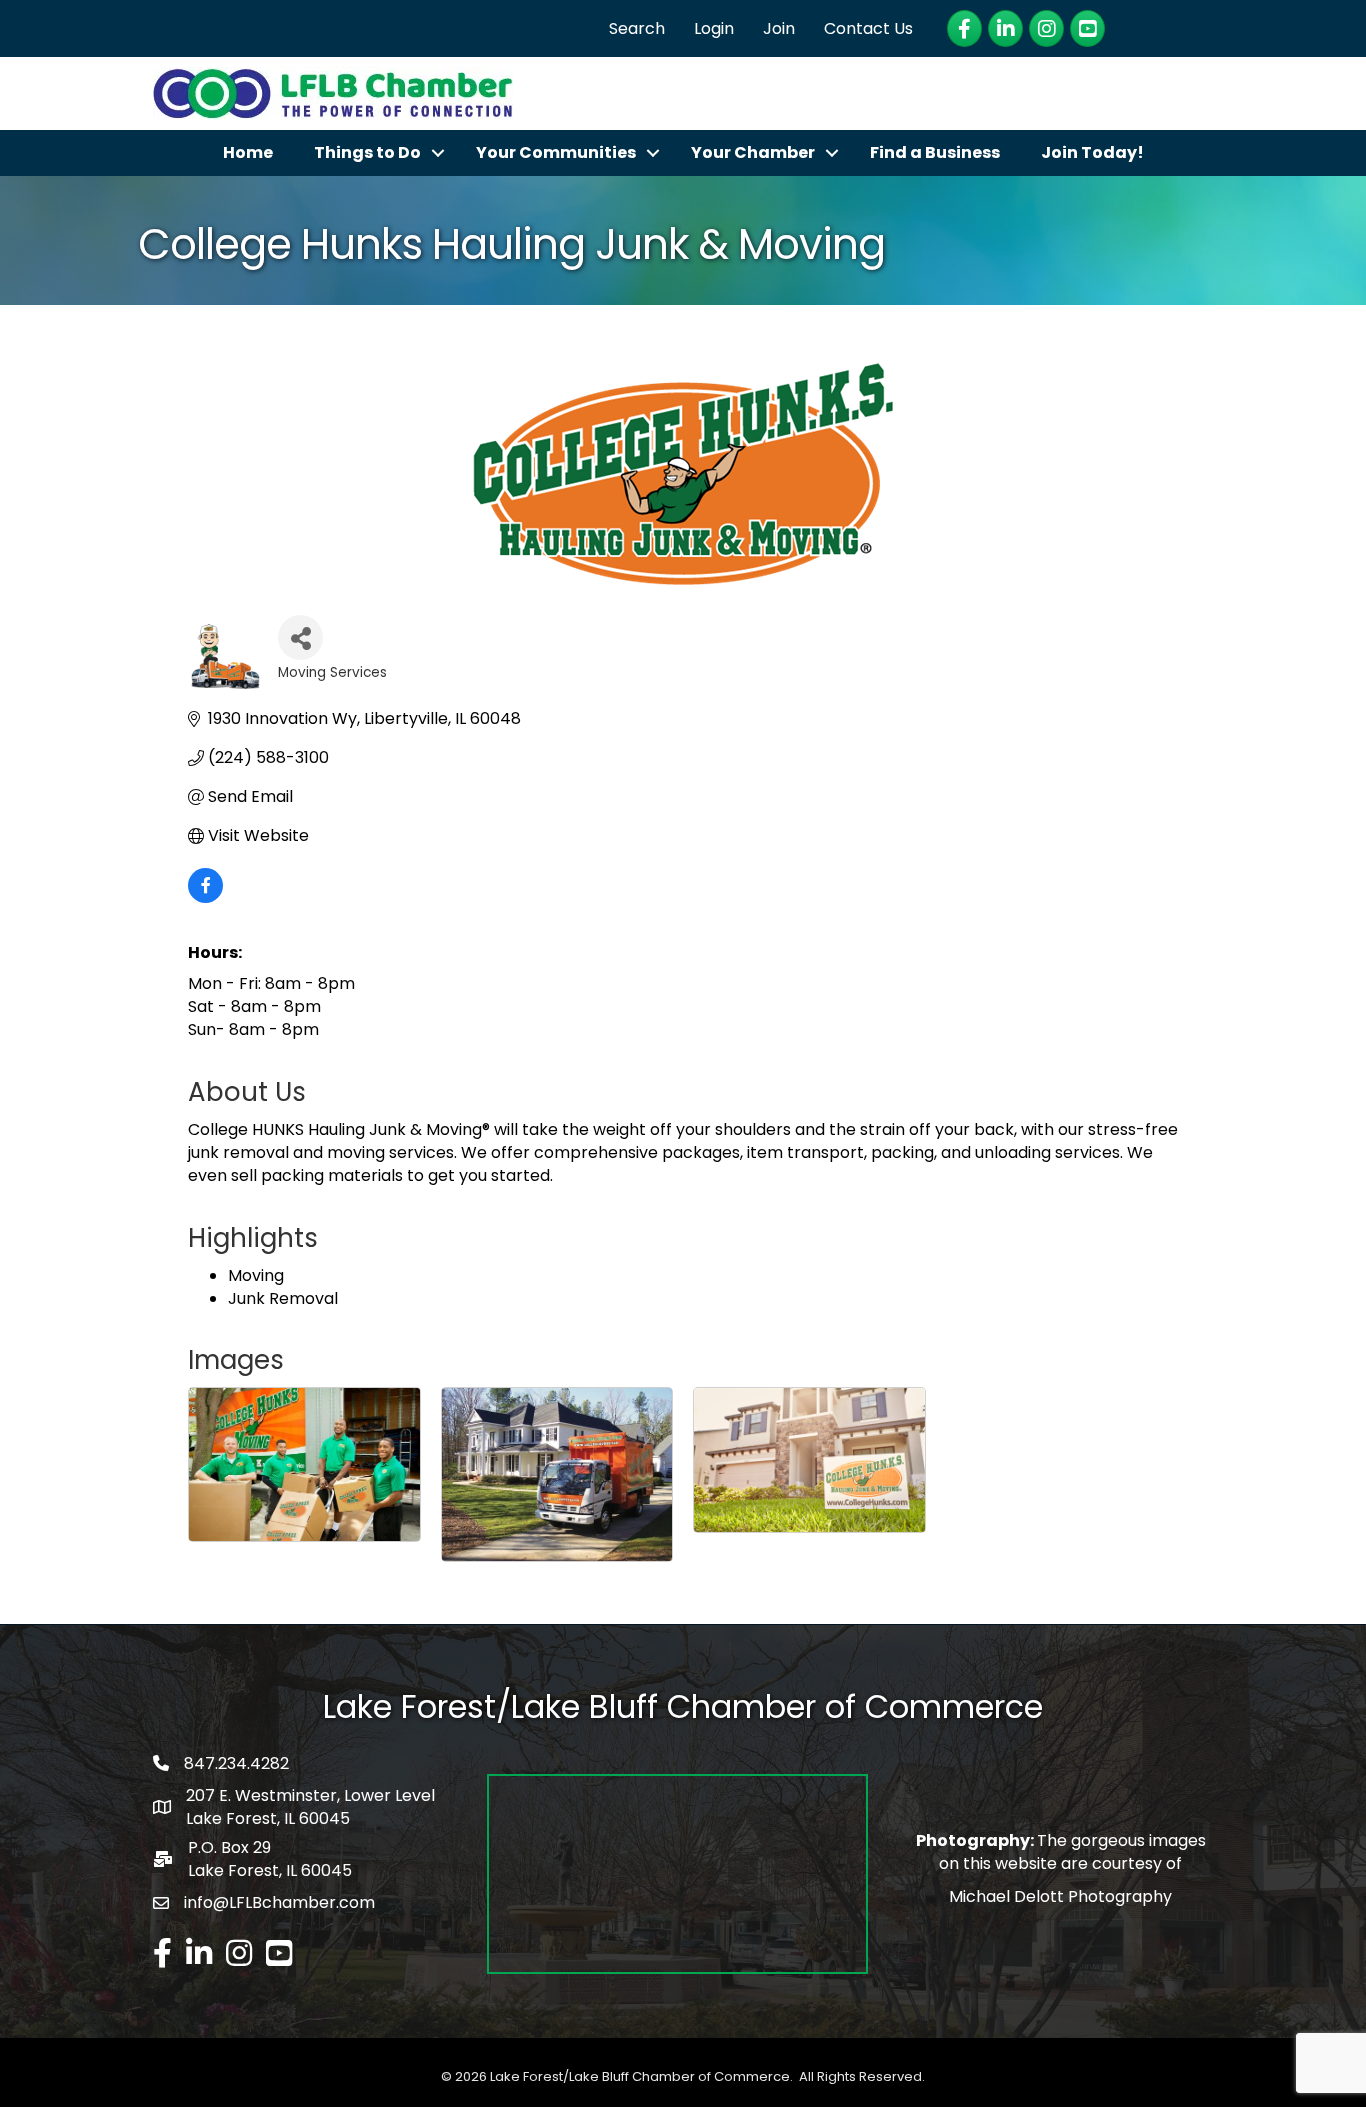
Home (248, 152)
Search (637, 28)
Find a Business (935, 152)
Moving (256, 1275)
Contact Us (868, 28)
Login (714, 28)
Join (779, 28)
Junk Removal (283, 1298)
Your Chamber (753, 152)
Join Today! (1092, 152)
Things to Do (367, 152)
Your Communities (556, 152)
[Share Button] (300, 637)
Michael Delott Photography (1060, 1896)
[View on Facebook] (205, 897)
